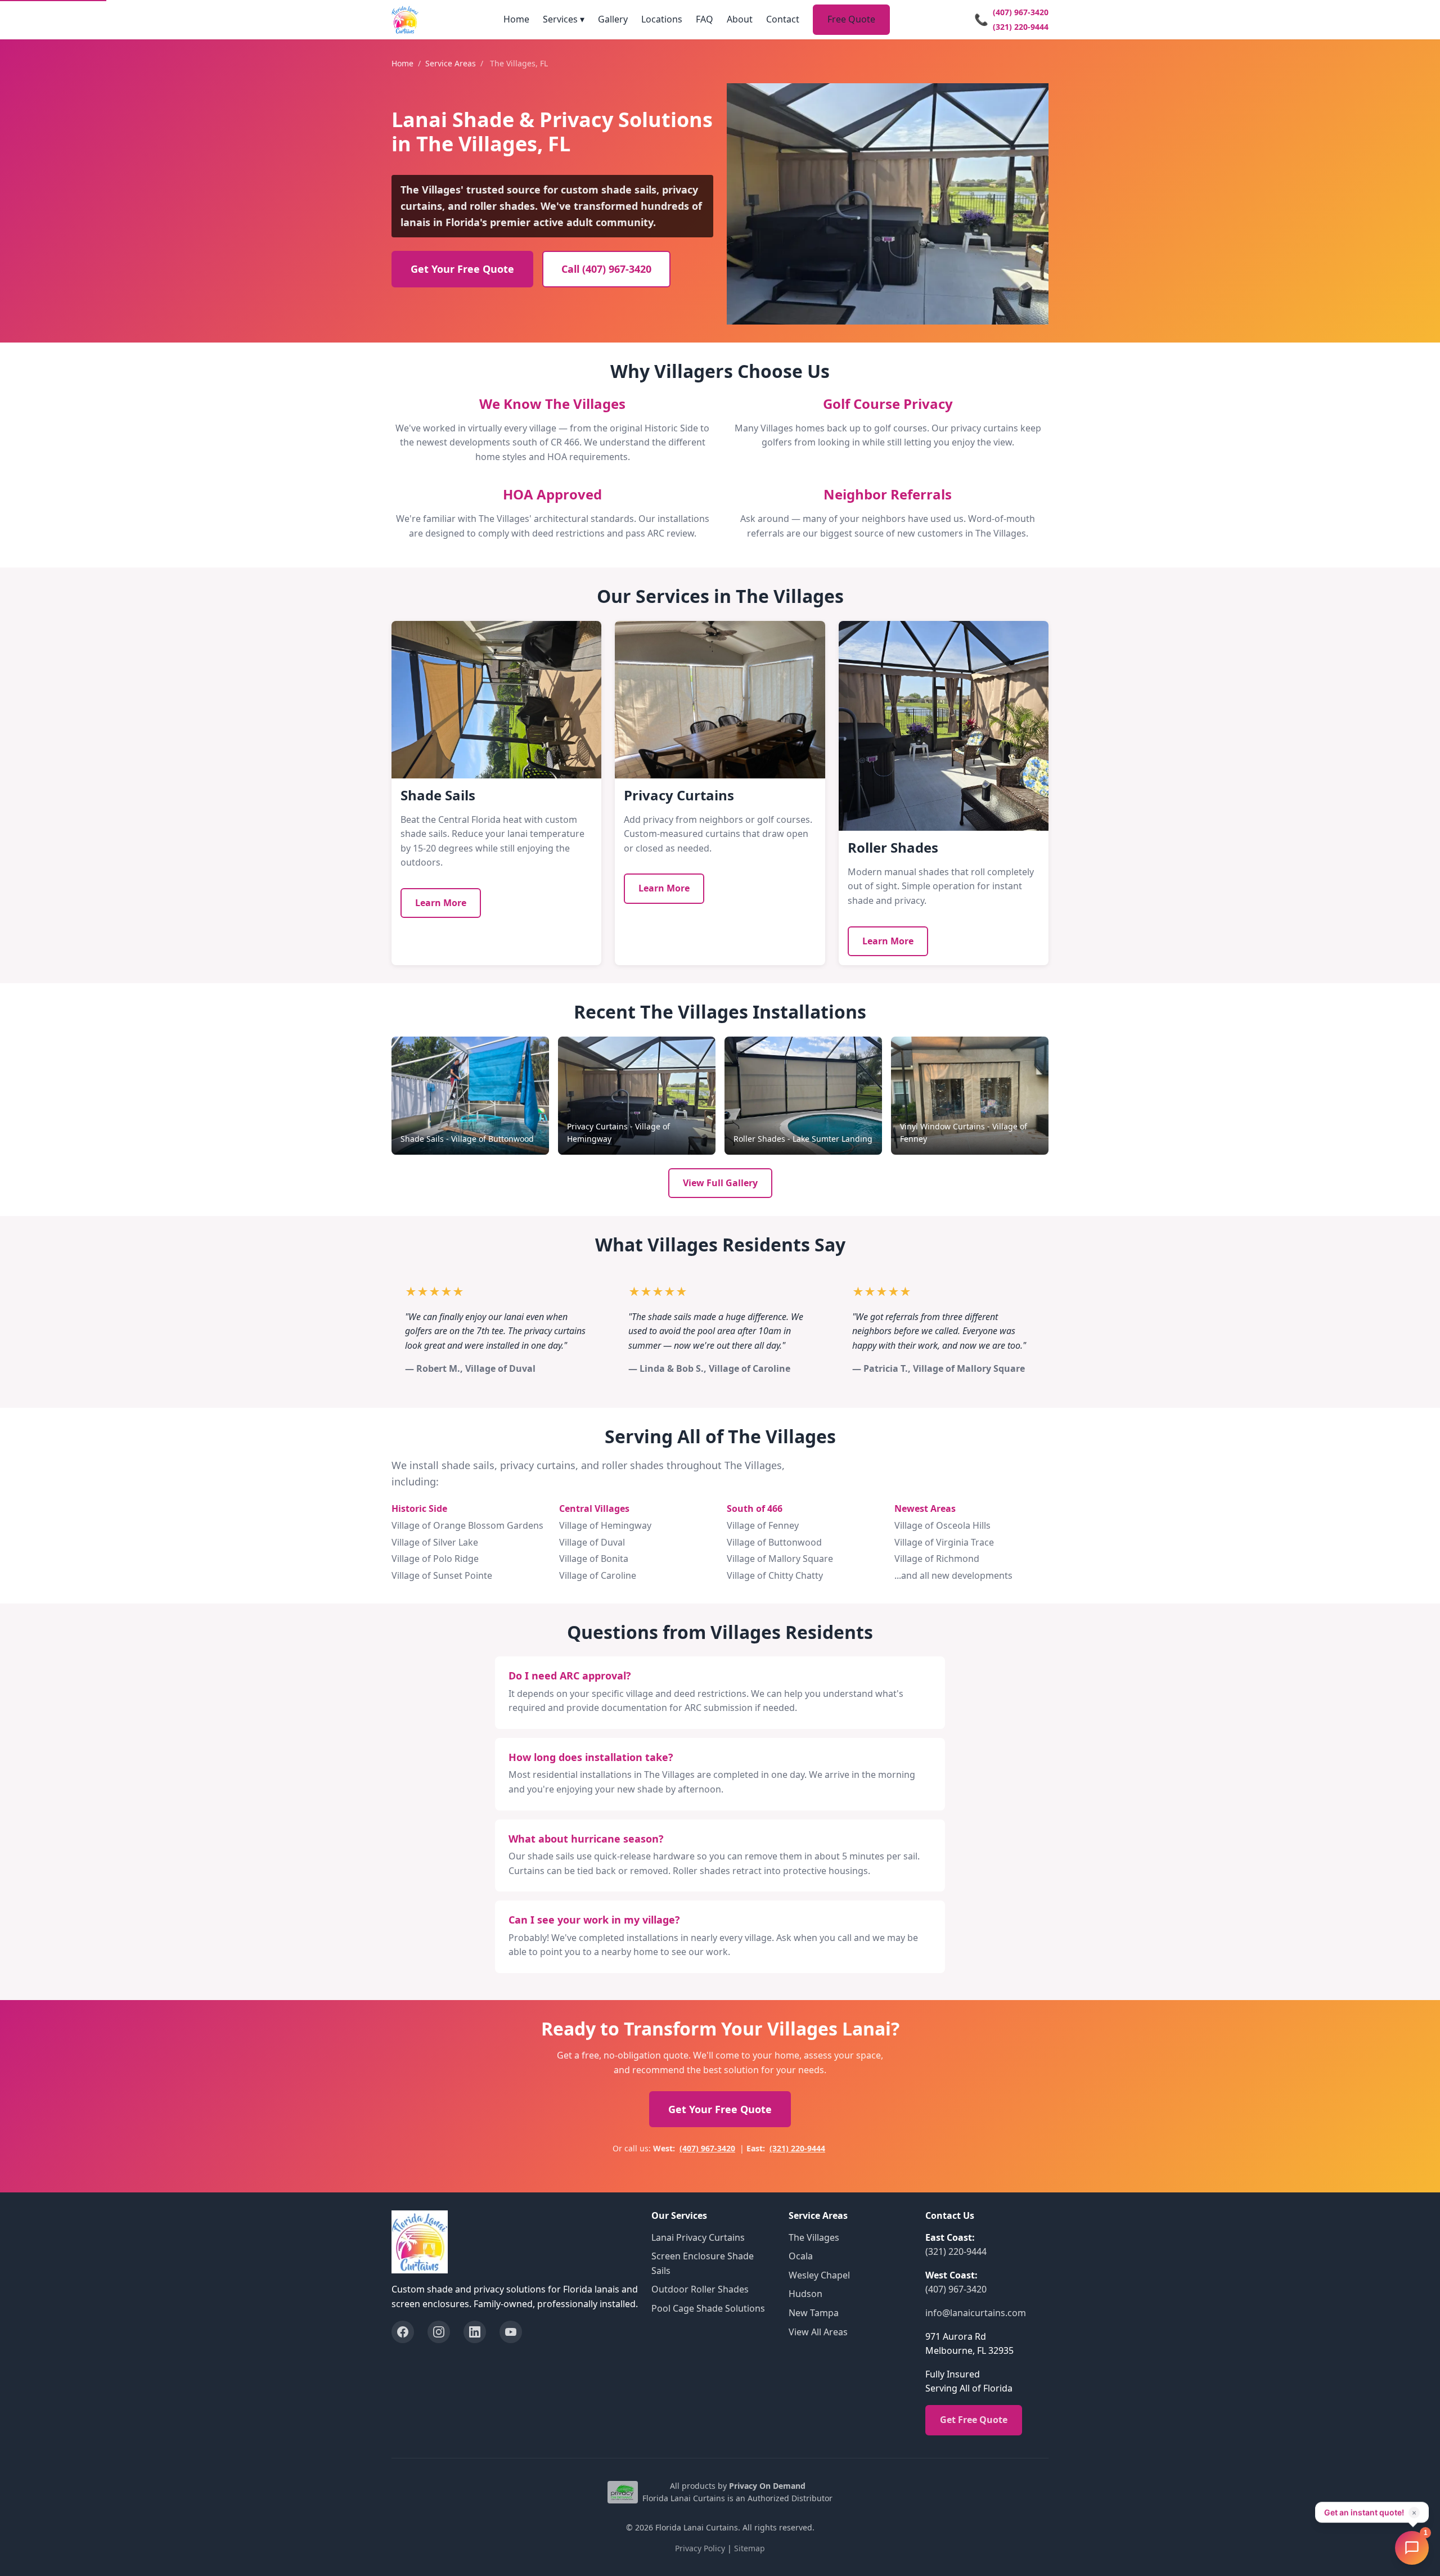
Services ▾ (564, 19)
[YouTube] (511, 2332)
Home (516, 19)
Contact (783, 19)
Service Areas (451, 63)
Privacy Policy (700, 2548)
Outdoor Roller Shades (700, 2289)
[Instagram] (439, 2332)
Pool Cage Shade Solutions (708, 2308)
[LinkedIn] (475, 2332)
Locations (662, 19)
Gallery (613, 19)
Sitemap (750, 2548)
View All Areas (818, 2332)
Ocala (801, 2256)
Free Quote (851, 19)
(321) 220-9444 (1021, 27)
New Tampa (814, 2313)
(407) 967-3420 (1021, 12)
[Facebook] (403, 2332)
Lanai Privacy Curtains (698, 2237)
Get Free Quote (974, 2420)
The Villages (814, 2237)
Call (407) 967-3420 (606, 269)
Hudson (805, 2294)
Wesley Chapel (819, 2275)
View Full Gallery (720, 1183)
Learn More (441, 903)
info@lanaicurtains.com (976, 2313)
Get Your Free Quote (462, 269)
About (740, 19)
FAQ (705, 19)
